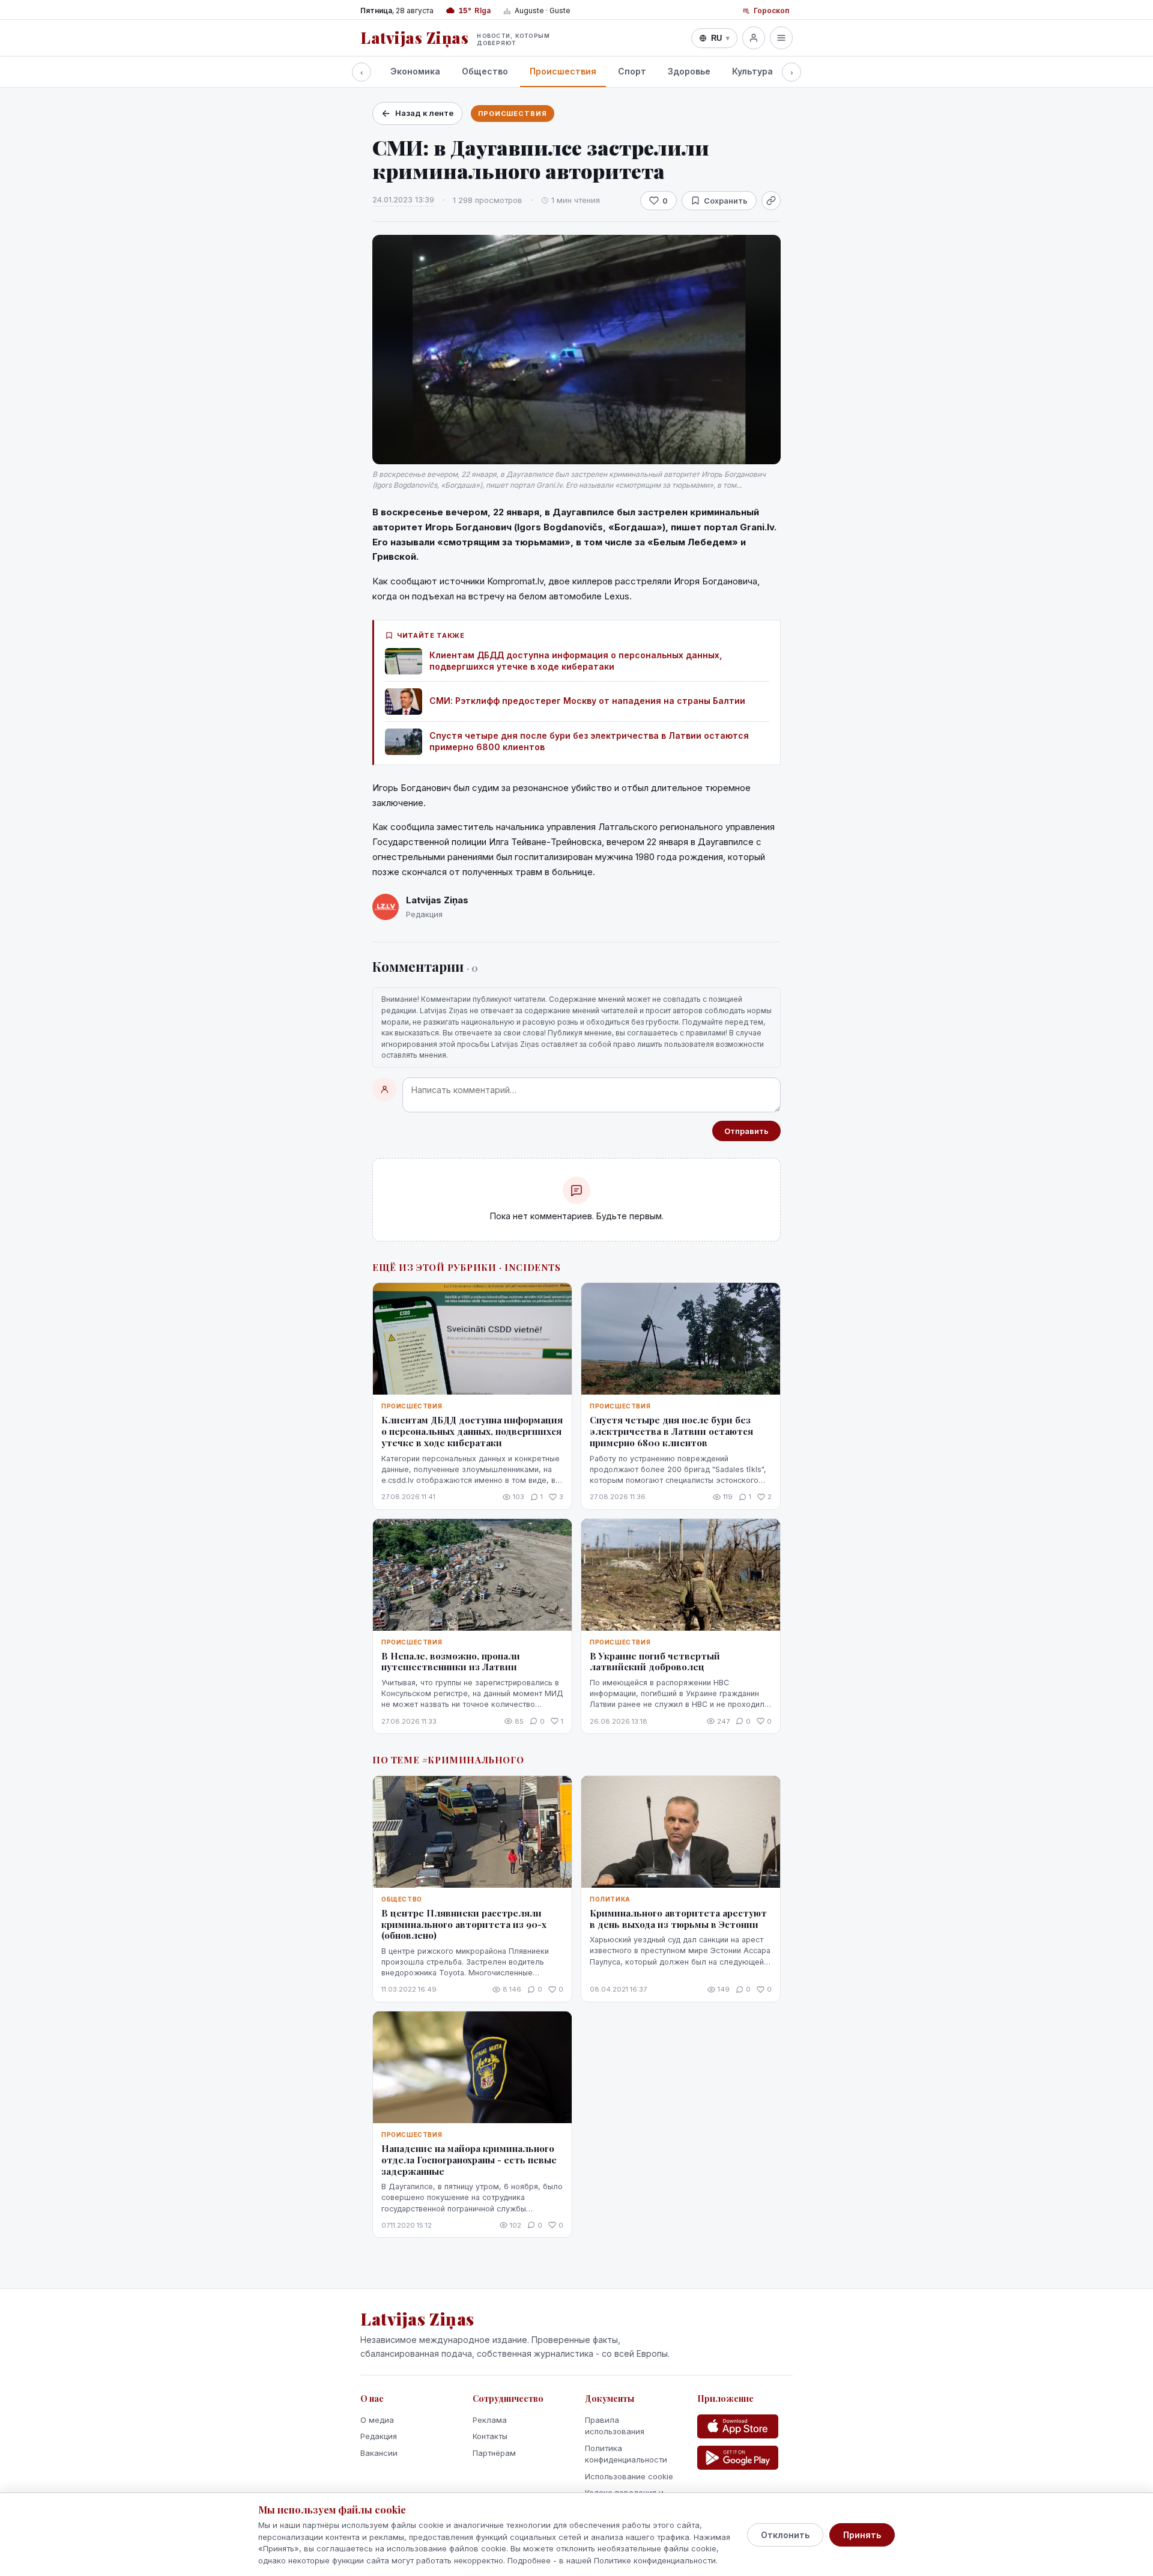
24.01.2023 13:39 (403, 199)
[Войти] (754, 38)
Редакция (379, 2436)
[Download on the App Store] (738, 2426)
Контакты (490, 2436)
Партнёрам (494, 2453)
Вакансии (379, 2453)
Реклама (490, 2420)
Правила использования (615, 2426)
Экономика (415, 71)
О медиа (377, 2420)
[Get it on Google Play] (738, 2458)
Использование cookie (629, 2476)
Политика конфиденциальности (626, 2454)
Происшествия (563, 71)
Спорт (632, 71)
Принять (862, 2535)
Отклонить (785, 2535)
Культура (752, 71)
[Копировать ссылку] (771, 201)
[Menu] (781, 38)
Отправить (746, 1131)
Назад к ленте (424, 113)
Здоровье (689, 71)
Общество (485, 71)
